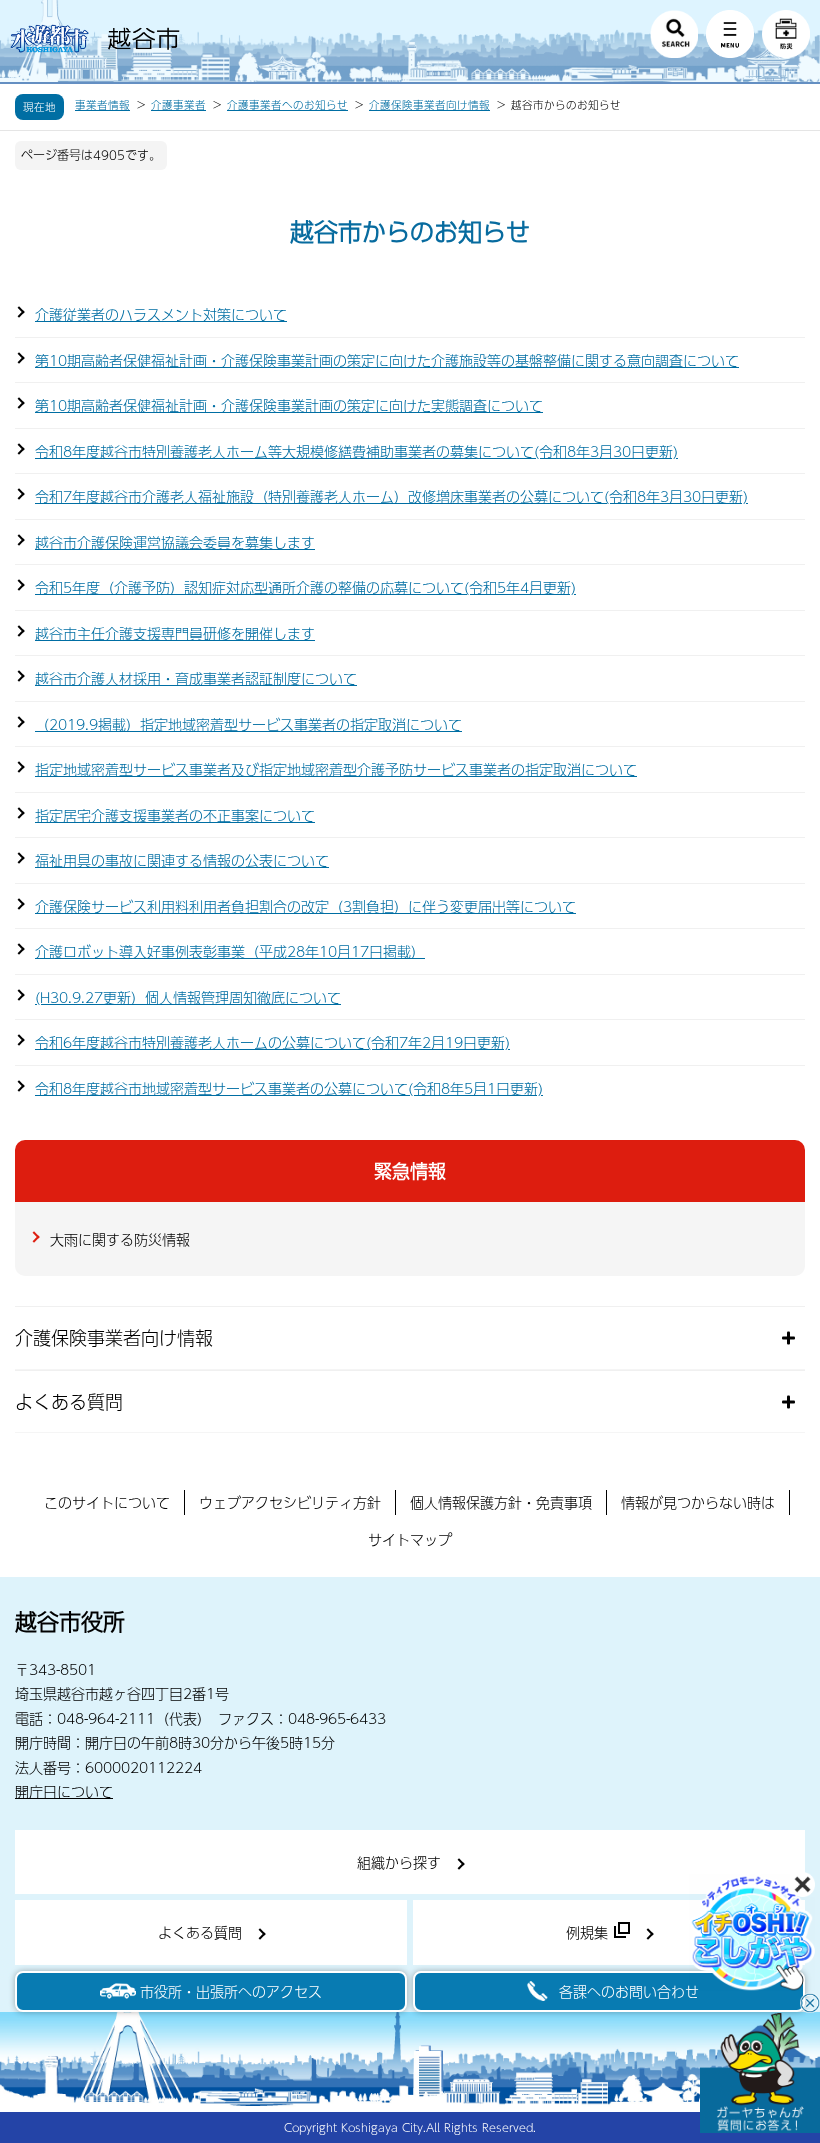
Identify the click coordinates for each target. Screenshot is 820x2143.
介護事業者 (178, 105)
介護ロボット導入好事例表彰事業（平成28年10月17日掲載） (230, 951)
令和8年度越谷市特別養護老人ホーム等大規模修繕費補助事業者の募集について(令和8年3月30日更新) (356, 451)
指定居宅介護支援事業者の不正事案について (175, 815)
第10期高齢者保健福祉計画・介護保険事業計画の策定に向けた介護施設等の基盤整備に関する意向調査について (387, 360)
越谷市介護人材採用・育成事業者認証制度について (196, 678)
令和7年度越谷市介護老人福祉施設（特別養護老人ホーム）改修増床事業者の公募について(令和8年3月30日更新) (391, 496)
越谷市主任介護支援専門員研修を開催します (175, 633)
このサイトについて (107, 1502)
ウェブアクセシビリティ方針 (290, 1502)
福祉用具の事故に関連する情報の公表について (182, 860)
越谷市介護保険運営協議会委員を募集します (175, 542)
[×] (760, 2073)
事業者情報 (102, 105)
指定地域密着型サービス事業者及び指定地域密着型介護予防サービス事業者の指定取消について (336, 769)
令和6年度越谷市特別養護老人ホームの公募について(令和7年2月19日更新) (272, 1042)
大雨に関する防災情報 (120, 1239)
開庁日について (64, 1791)
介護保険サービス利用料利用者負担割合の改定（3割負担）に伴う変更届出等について (305, 906)
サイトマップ (410, 1539)
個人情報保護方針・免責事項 (501, 1502)
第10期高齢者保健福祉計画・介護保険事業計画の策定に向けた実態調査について (289, 405)
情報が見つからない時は (698, 1502)
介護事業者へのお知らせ (287, 105)
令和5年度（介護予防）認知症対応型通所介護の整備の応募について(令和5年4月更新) (305, 587)
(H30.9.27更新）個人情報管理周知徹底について (188, 997)
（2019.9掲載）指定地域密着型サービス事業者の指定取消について (248, 724)
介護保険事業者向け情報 (429, 105)
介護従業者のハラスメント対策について (161, 314)
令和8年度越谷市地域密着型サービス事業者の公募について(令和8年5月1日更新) (289, 1088)
